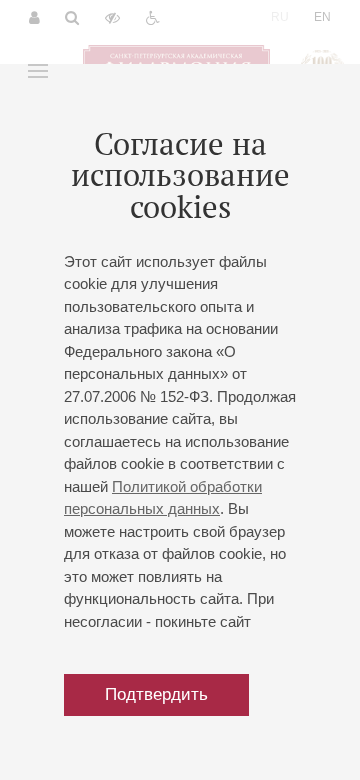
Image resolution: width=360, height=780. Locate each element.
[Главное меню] (38, 71)
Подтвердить (156, 694)
